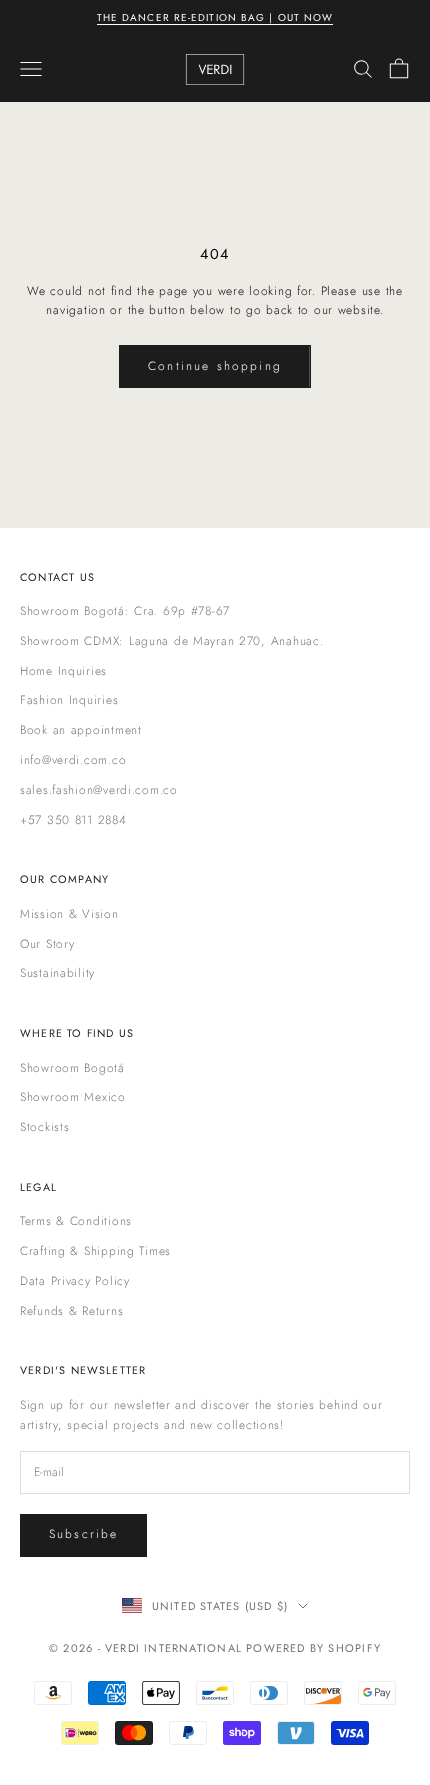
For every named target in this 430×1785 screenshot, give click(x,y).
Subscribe (83, 1534)
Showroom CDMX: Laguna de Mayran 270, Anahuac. (171, 641)
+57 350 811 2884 (73, 820)
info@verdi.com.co (73, 760)
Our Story (47, 944)
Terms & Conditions (76, 1221)
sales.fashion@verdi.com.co (99, 790)
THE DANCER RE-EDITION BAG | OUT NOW (215, 17)
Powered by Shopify (313, 1648)
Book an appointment (81, 730)
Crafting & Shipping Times (95, 1251)
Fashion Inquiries (69, 700)
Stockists (44, 1127)
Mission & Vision (69, 914)
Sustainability (57, 973)
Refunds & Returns (71, 1311)
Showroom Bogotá (72, 1068)
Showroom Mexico (73, 1097)
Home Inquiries (63, 671)
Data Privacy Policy (75, 1281)
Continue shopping (215, 366)
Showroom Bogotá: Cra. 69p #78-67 (125, 611)
